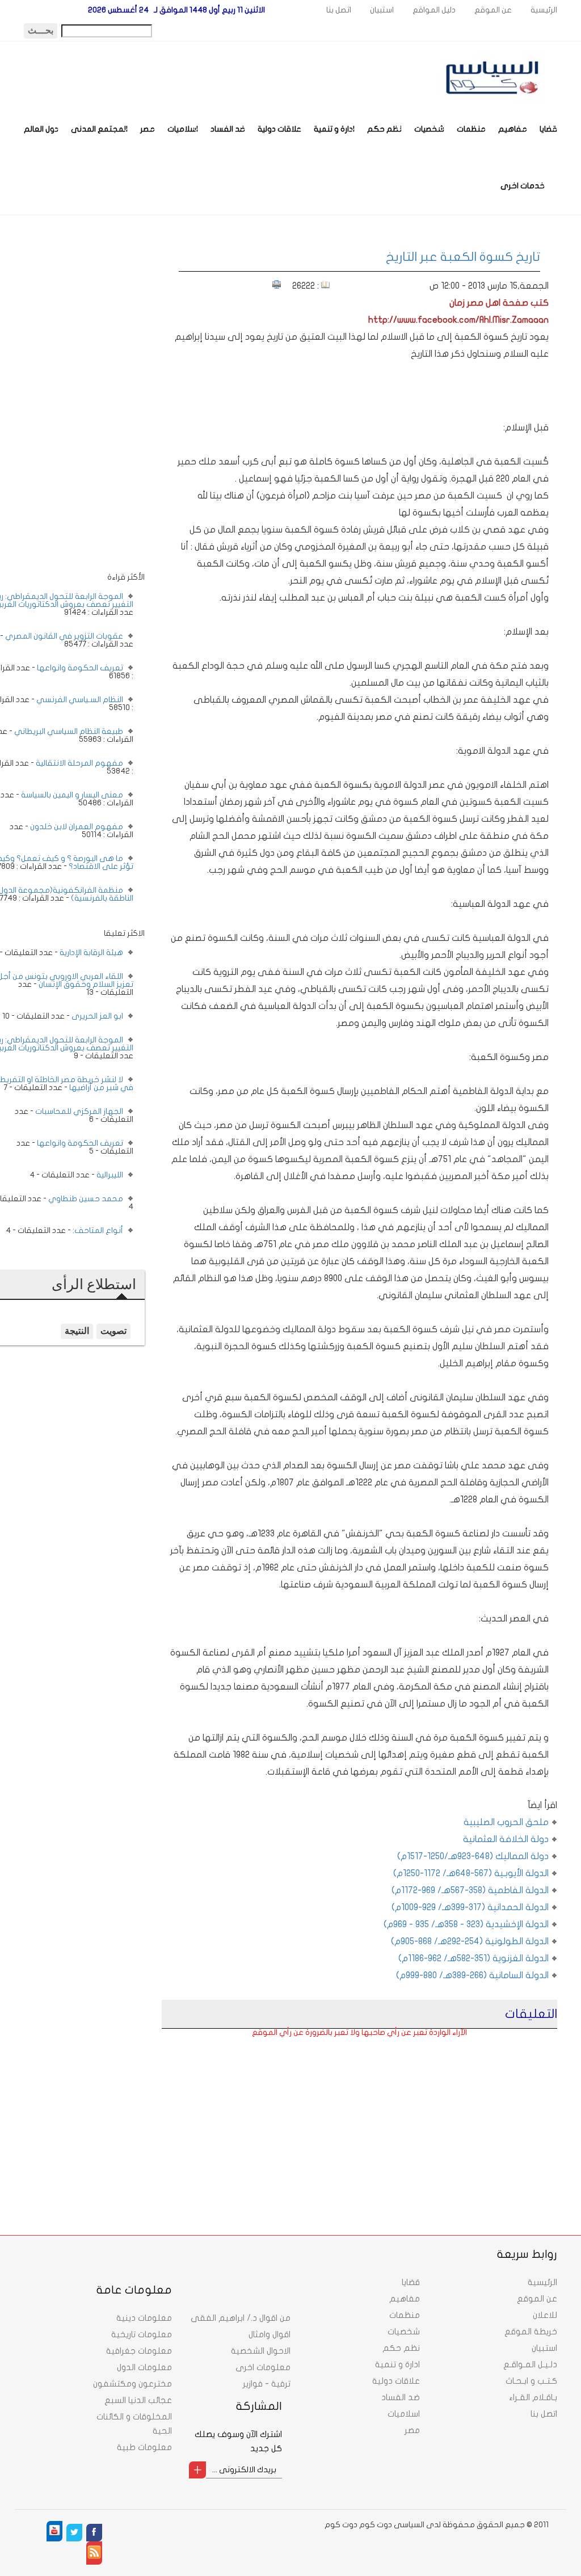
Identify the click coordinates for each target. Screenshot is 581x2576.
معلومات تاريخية (142, 2334)
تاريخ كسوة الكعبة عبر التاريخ (463, 257)
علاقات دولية (279, 129)
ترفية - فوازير (267, 2384)
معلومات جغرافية (139, 2351)
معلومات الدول (144, 2367)
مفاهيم (513, 129)
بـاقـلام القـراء (533, 2397)
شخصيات (429, 129)
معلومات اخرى (263, 2367)
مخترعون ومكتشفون (132, 2384)
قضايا (548, 129)
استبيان (382, 10)
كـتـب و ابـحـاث (531, 2381)
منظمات (471, 129)
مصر (148, 129)
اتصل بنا (339, 10)
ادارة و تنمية (334, 129)
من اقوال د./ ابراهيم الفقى (241, 2318)
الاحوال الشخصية (261, 2351)
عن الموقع (493, 10)
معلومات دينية (144, 2318)
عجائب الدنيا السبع (138, 2400)
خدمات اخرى (523, 186)
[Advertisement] (464, 2115)
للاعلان (545, 2315)
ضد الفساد (228, 129)
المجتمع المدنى (99, 129)
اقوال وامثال (270, 2334)
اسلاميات (183, 129)
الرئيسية (544, 10)
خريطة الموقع (531, 2332)
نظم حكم (384, 129)
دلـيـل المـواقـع (530, 2364)
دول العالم (41, 129)
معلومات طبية (144, 2447)
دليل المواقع (434, 10)
